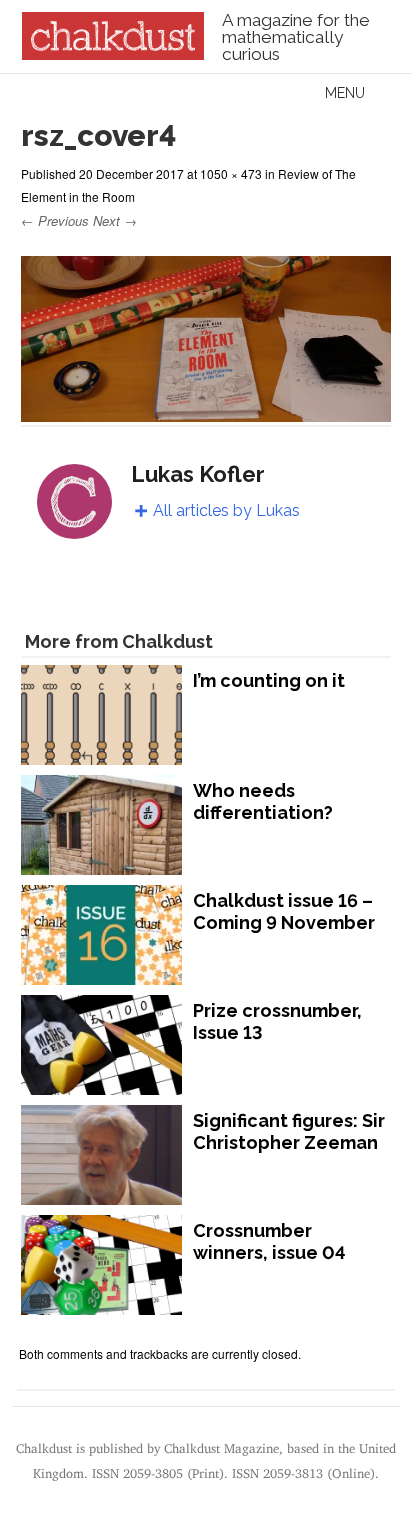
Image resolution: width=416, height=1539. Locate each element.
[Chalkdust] (112, 54)
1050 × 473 (231, 173)
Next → (115, 220)
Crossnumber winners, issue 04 (269, 1241)
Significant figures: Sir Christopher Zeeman (289, 1131)
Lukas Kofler (198, 474)
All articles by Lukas (226, 510)
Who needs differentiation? (263, 801)
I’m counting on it (269, 680)
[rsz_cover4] (205, 412)
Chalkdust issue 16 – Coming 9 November (284, 911)
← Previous (55, 220)
